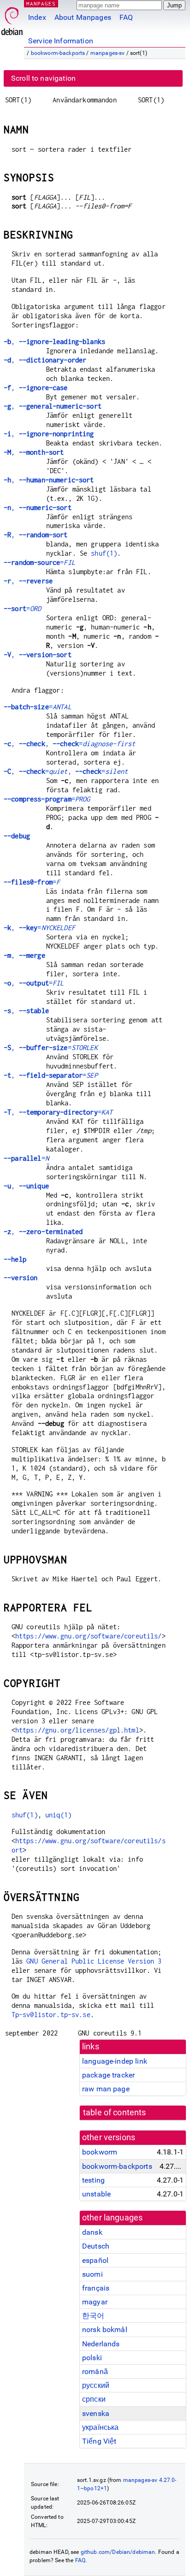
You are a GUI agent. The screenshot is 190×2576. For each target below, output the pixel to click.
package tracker (108, 2075)
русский (96, 2385)
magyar (95, 2302)
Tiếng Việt (99, 2441)
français (96, 2288)
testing (93, 2180)
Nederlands (101, 2344)
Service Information (61, 41)
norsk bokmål (105, 2330)
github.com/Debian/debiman (118, 2552)
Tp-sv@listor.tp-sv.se (51, 2015)
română (95, 2371)
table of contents (115, 2113)
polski (92, 2358)
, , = (69, 744)
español (95, 2260)
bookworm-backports (58, 53)
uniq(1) (58, 1815)
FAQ (126, 17)
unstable (96, 2194)
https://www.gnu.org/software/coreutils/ (89, 1636)
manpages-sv (108, 53)
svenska (96, 2413)
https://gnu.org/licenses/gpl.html (77, 1730)
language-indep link (115, 2061)
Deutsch (96, 2246)
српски (94, 2399)
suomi (92, 2274)
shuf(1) (104, 553)
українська (101, 2427)
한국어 (93, 2316)
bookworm (100, 2152)
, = (39, 928)
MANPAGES (41, 3)
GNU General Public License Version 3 (94, 1961)
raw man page (106, 2089)
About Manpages (83, 17)
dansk (92, 2232)
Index (37, 17)
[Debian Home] (12, 19)
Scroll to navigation (43, 78)
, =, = (66, 771)
